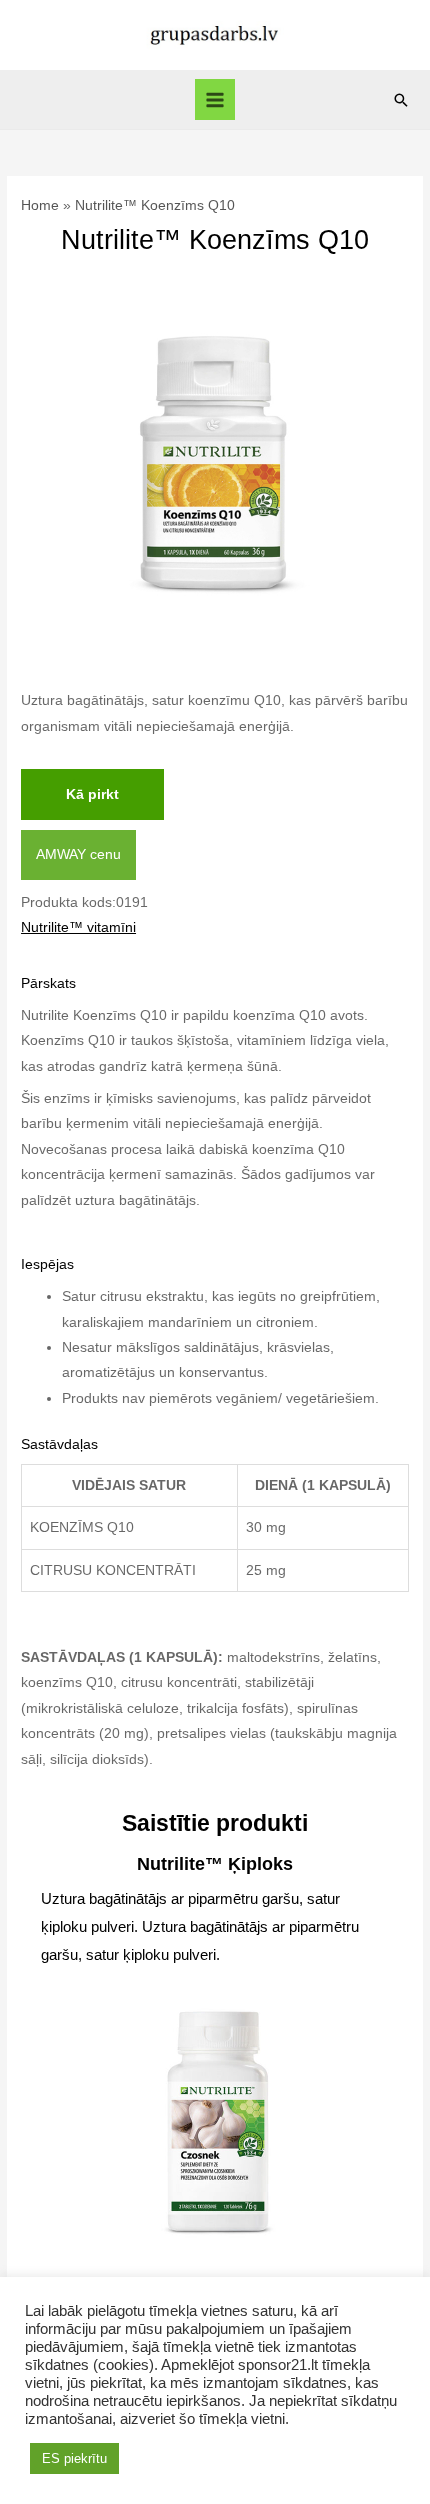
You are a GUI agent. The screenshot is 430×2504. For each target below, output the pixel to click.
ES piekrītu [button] (74, 2458)
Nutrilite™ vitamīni (78, 927)
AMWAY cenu (78, 854)
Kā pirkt (92, 794)
